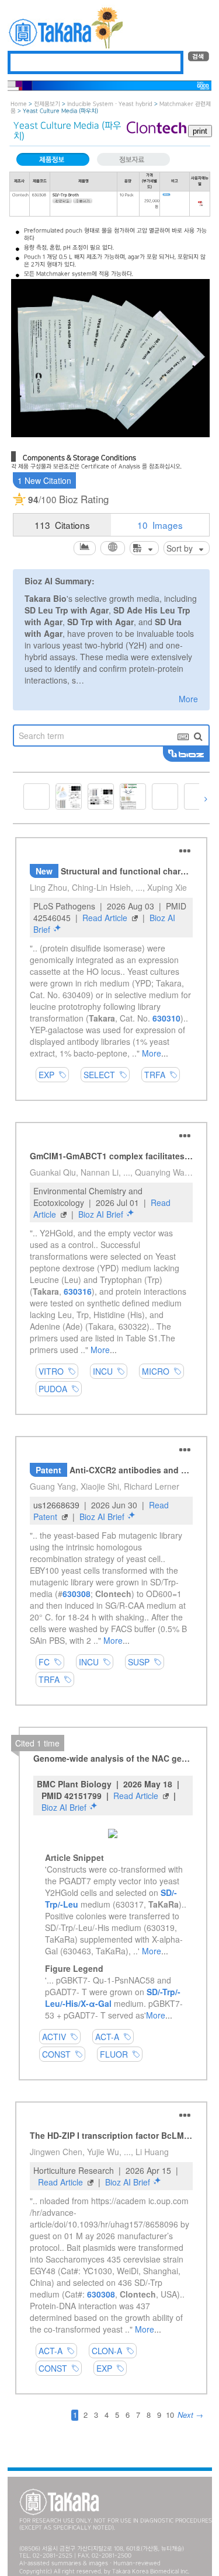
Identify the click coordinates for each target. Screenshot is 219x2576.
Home (19, 104)
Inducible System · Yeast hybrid (110, 104)
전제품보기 (47, 104)
